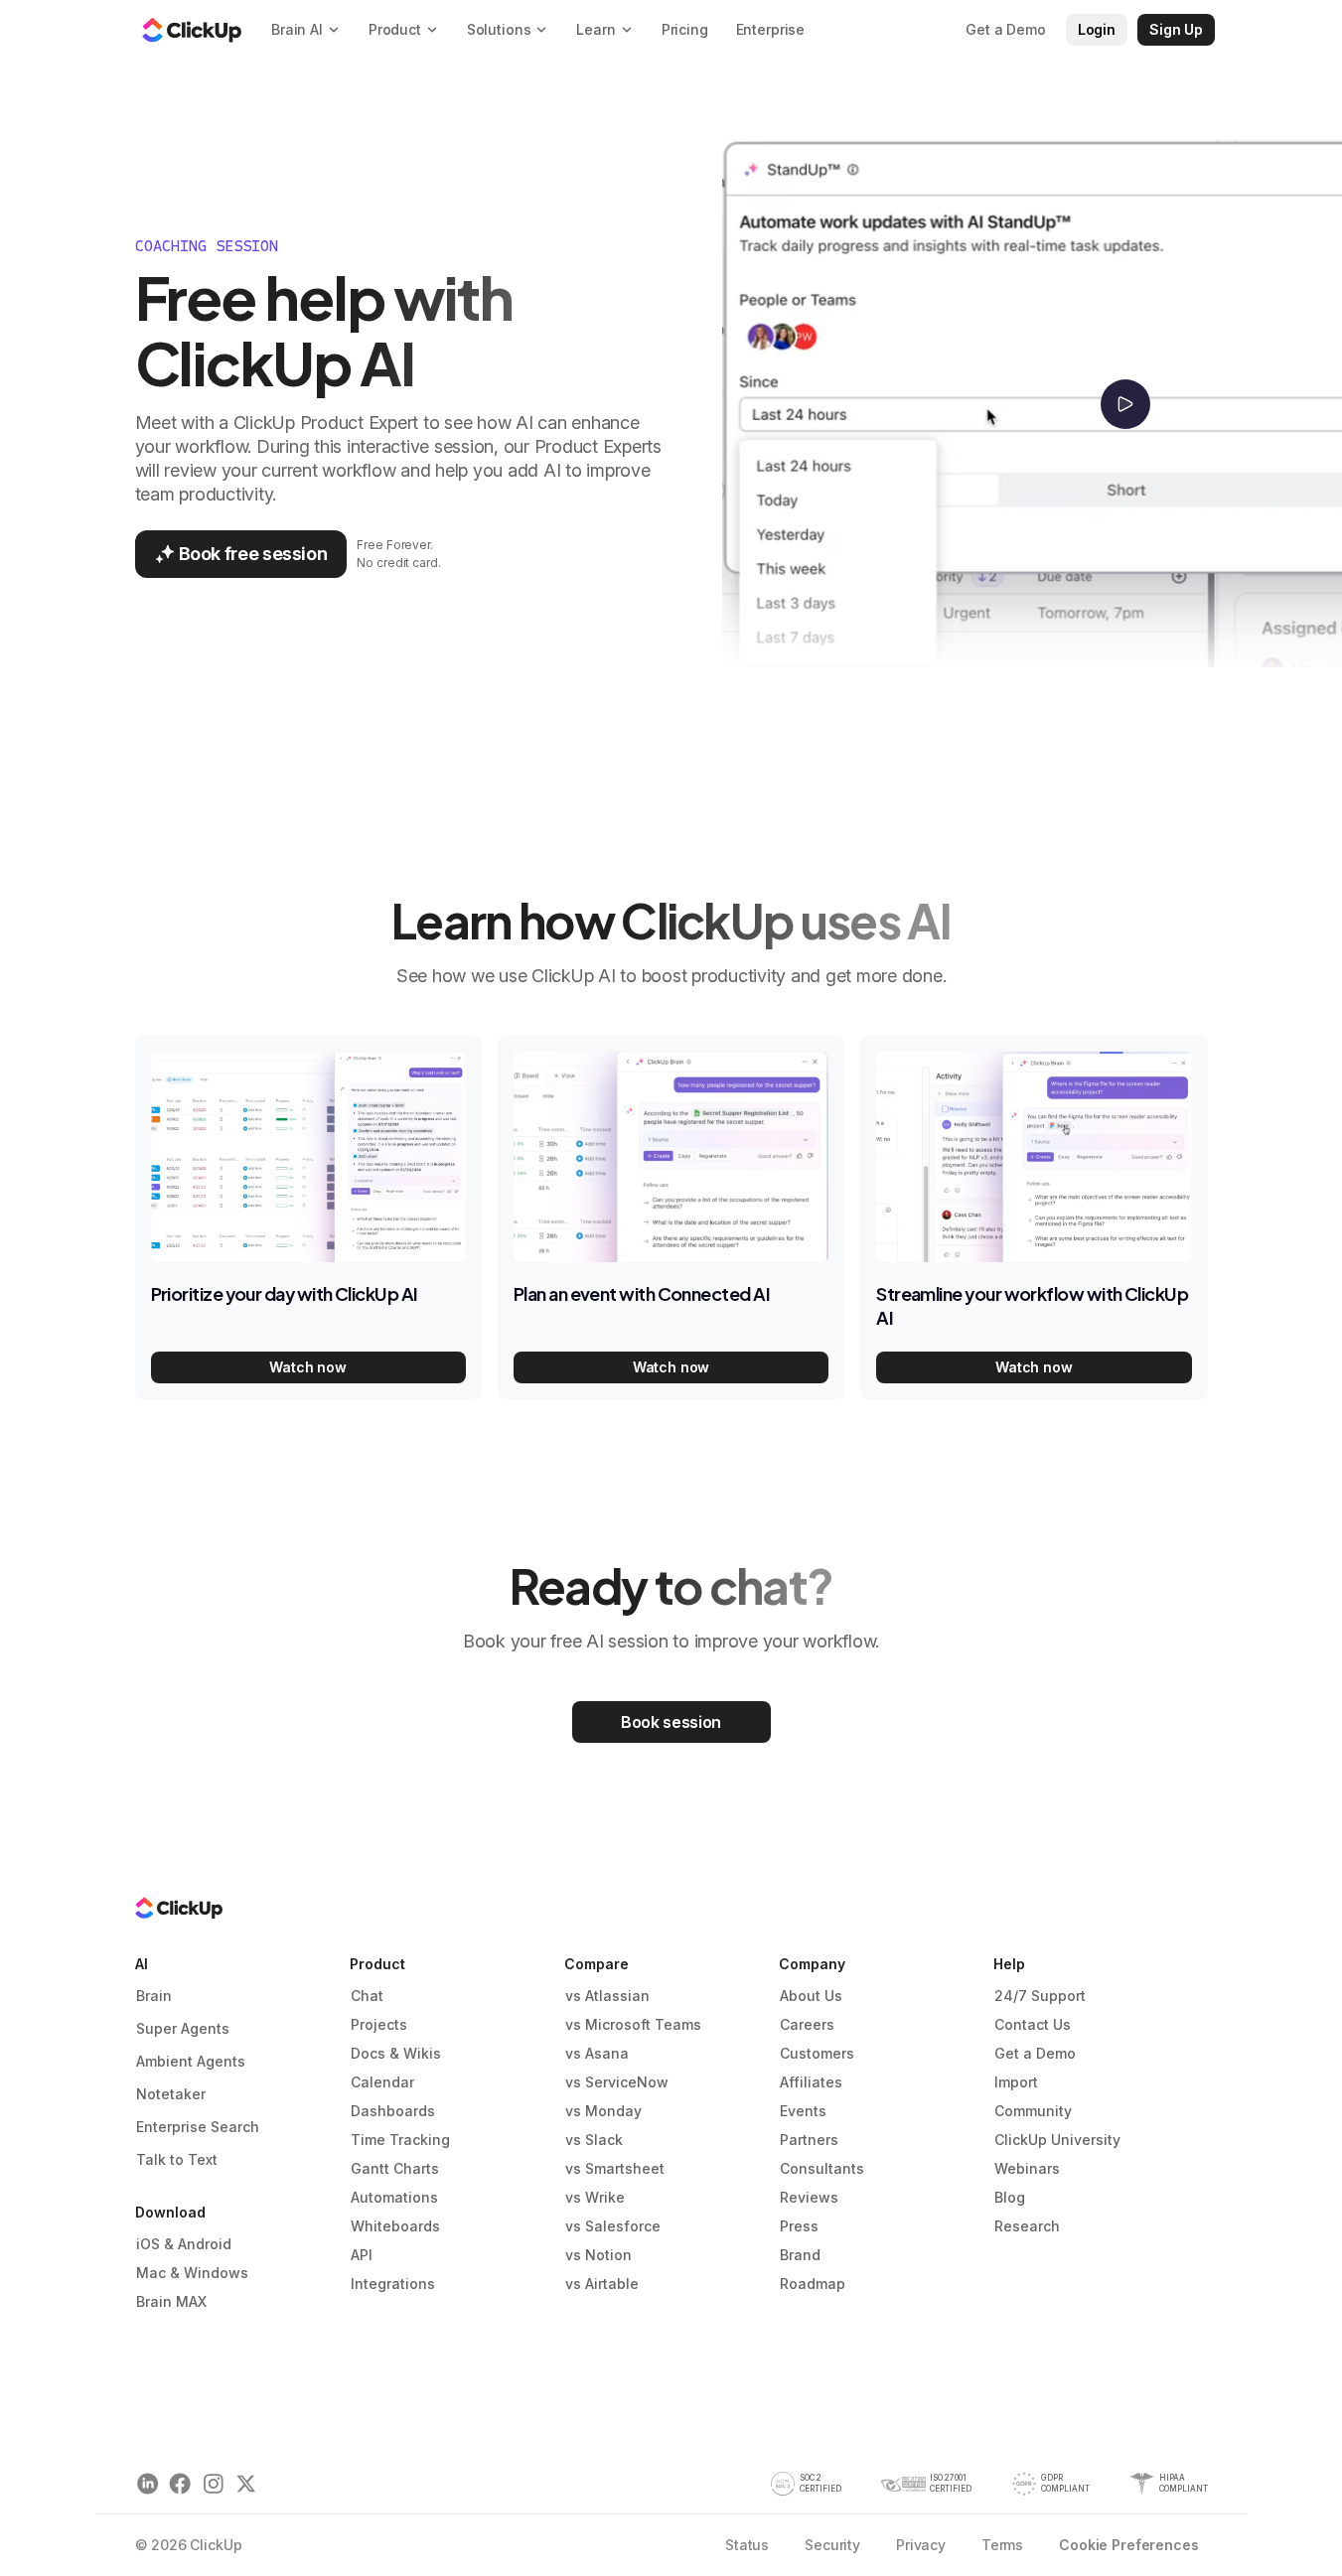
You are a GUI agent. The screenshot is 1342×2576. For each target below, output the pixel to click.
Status (747, 2545)
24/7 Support (1040, 1996)
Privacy (921, 2545)
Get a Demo (1035, 2053)
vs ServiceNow (617, 2082)
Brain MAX (171, 2301)
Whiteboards (395, 2226)
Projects (379, 2024)
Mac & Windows (192, 2273)
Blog (1010, 2197)
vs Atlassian (607, 1996)
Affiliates (811, 2082)
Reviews (809, 2197)
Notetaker (171, 2094)
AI (142, 1964)
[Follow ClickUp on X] (246, 2484)
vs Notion (598, 2255)
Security (832, 2545)
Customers (817, 2053)
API (362, 2255)
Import (1016, 2082)
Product (377, 1964)
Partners (809, 2140)
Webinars (1027, 2168)
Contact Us (1033, 2024)
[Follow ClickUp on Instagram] (213, 2484)
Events (803, 2111)
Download (170, 2212)
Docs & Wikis (396, 2053)
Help (1009, 1964)
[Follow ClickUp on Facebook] (180, 2484)
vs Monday (603, 2111)
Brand (800, 2255)
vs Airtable (602, 2284)
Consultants (822, 2168)
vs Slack (594, 2140)
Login (1097, 29)
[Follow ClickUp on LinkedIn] (148, 2484)
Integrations (393, 2284)
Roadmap (813, 2284)
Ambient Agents (191, 2061)
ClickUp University (1057, 2140)
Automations (394, 2197)
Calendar (382, 2082)
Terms (1002, 2545)
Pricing (685, 29)
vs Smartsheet (615, 2168)
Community (1033, 2111)
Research (1027, 2226)
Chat (367, 1996)
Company (812, 1964)
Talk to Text (177, 2159)
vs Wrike (595, 2197)
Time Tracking (400, 2140)
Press (799, 2226)
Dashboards (393, 2111)
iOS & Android (184, 2244)
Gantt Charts (395, 2168)
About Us (811, 1996)
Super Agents (183, 2028)
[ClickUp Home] (192, 30)
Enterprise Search (198, 2127)
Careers (807, 2024)
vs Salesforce (613, 2226)
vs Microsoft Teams (633, 2024)
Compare (596, 1964)
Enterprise (771, 29)
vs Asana (597, 2053)
